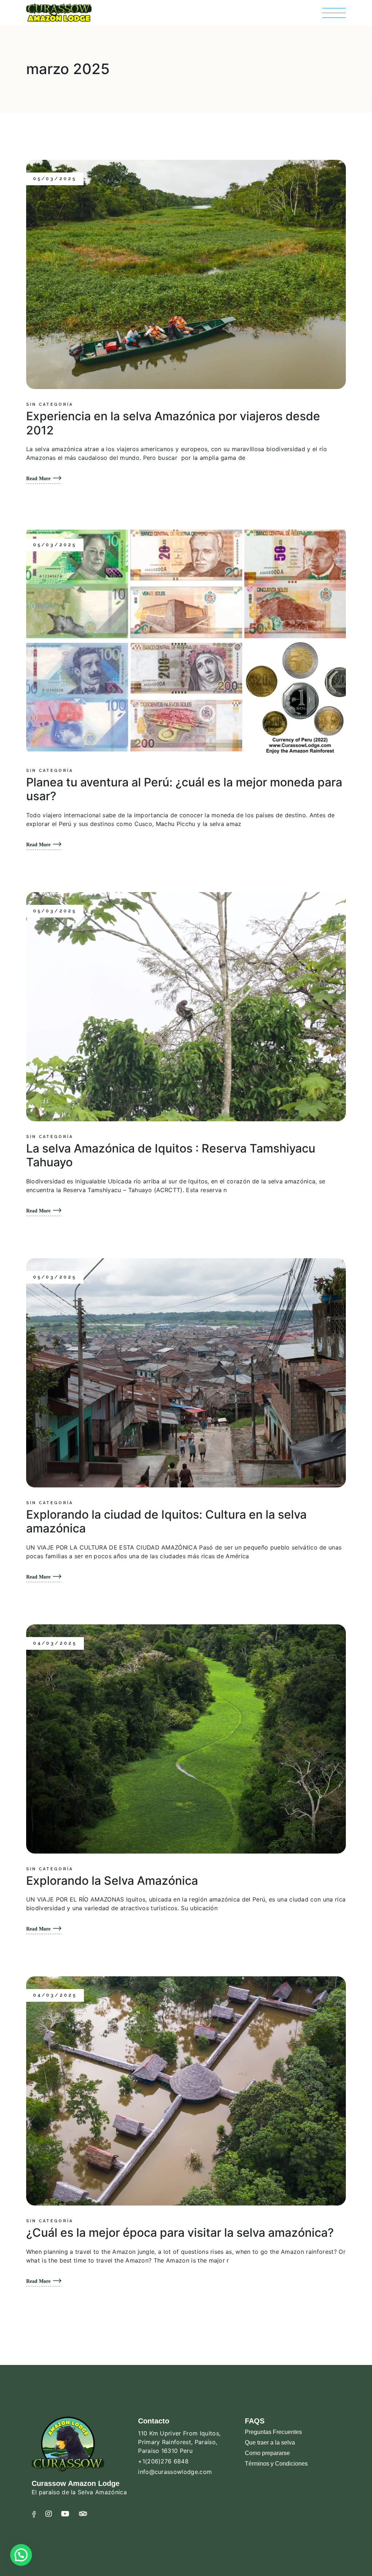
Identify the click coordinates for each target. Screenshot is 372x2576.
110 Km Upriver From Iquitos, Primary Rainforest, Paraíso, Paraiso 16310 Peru (179, 2442)
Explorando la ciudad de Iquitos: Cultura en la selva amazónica (166, 1521)
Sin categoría (50, 405)
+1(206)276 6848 (163, 2461)
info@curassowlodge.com (175, 2472)
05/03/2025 (55, 179)
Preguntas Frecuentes (273, 2432)
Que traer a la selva (270, 2443)
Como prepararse (267, 2453)
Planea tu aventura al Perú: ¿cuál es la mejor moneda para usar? (184, 789)
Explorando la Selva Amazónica (112, 1881)
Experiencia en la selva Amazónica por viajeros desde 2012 (173, 423)
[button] (21, 2555)
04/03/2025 (55, 1643)
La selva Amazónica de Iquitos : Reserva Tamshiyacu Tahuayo (171, 1155)
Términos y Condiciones (276, 2464)
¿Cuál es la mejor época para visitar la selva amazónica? (180, 2233)
